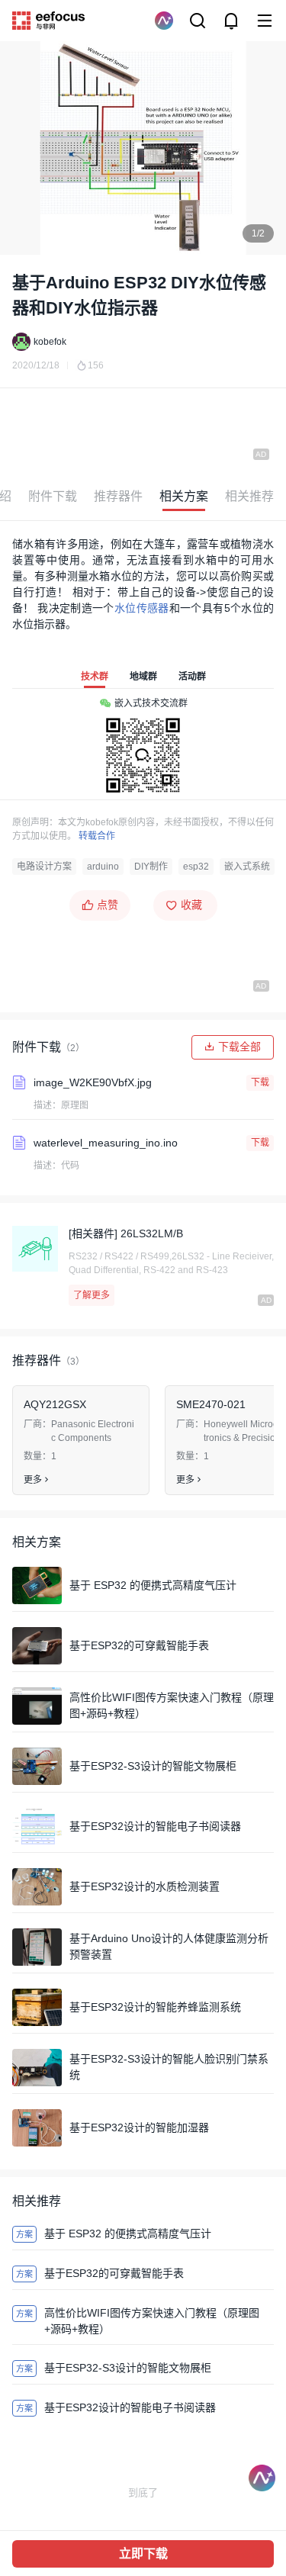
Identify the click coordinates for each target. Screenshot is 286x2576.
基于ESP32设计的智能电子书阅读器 (155, 1826)
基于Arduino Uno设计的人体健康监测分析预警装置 (169, 1946)
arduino (103, 867)
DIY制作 (151, 867)
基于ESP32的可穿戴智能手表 (139, 1645)
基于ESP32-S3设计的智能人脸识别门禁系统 (169, 2067)
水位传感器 (142, 608)
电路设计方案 (44, 867)
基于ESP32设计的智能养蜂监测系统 (155, 2007)
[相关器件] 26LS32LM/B (126, 1233)
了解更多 (92, 1295)
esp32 (196, 867)
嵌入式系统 (247, 867)
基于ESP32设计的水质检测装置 (145, 1886)
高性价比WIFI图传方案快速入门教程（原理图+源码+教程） (172, 1705)
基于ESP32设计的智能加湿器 (139, 2127)
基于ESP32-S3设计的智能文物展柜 (153, 1766)
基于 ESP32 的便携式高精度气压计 (153, 1585)
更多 (33, 1480)
